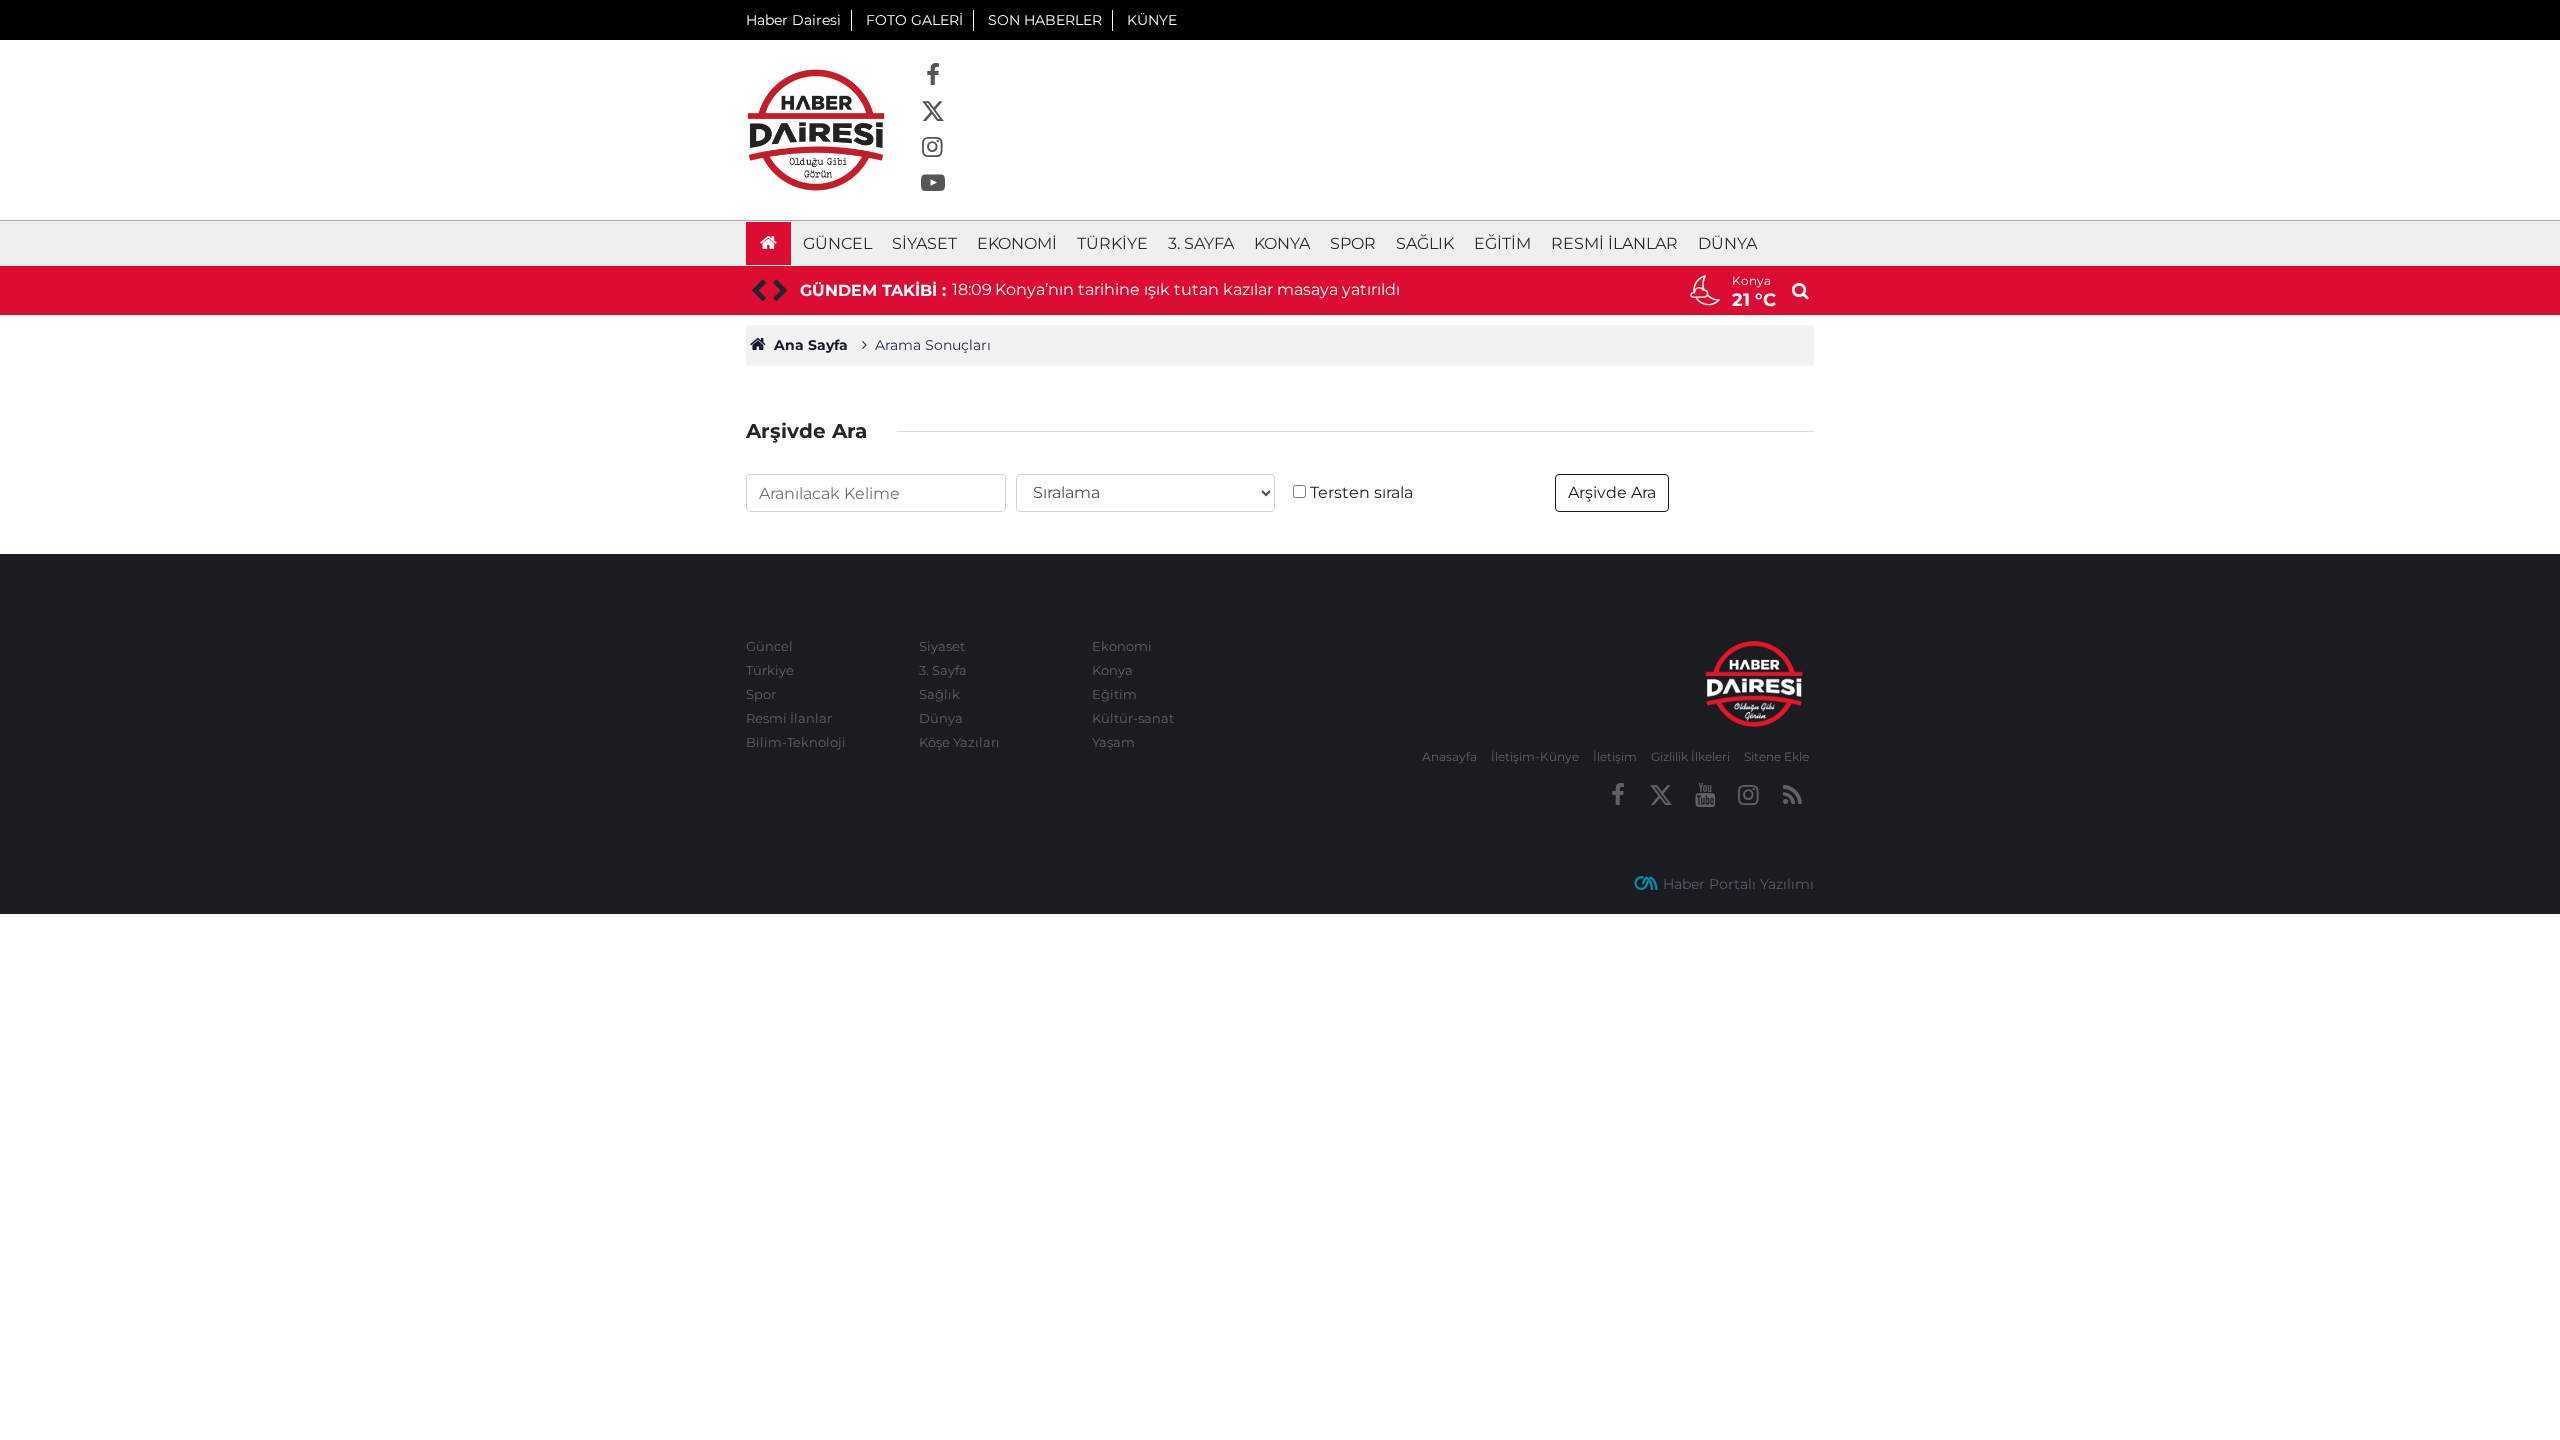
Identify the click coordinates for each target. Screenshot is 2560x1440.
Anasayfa (1449, 756)
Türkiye (1112, 243)
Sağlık (1425, 243)
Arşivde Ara (1612, 492)
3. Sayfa (1201, 243)
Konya (1282, 243)
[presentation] (757, 291)
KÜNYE (1152, 20)
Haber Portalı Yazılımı (1738, 884)
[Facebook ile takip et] (933, 76)
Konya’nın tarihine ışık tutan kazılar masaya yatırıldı (1197, 289)
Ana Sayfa (809, 345)
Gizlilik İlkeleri (1690, 756)
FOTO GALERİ (914, 20)
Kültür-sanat (1133, 718)
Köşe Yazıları (959, 742)
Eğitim (1502, 243)
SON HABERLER (1045, 20)
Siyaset (924, 243)
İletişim (1615, 756)
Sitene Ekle (1776, 756)
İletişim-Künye (1535, 756)
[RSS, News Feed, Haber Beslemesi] (1792, 796)
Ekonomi (1017, 243)
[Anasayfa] (768, 243)
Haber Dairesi (793, 20)
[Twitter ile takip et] (933, 112)
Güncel (837, 243)
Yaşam (1113, 742)
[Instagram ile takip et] (933, 148)
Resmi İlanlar (1614, 243)
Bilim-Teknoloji (796, 742)
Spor (1353, 243)
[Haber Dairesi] (816, 128)
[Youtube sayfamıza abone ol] (933, 184)
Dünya (1727, 243)
